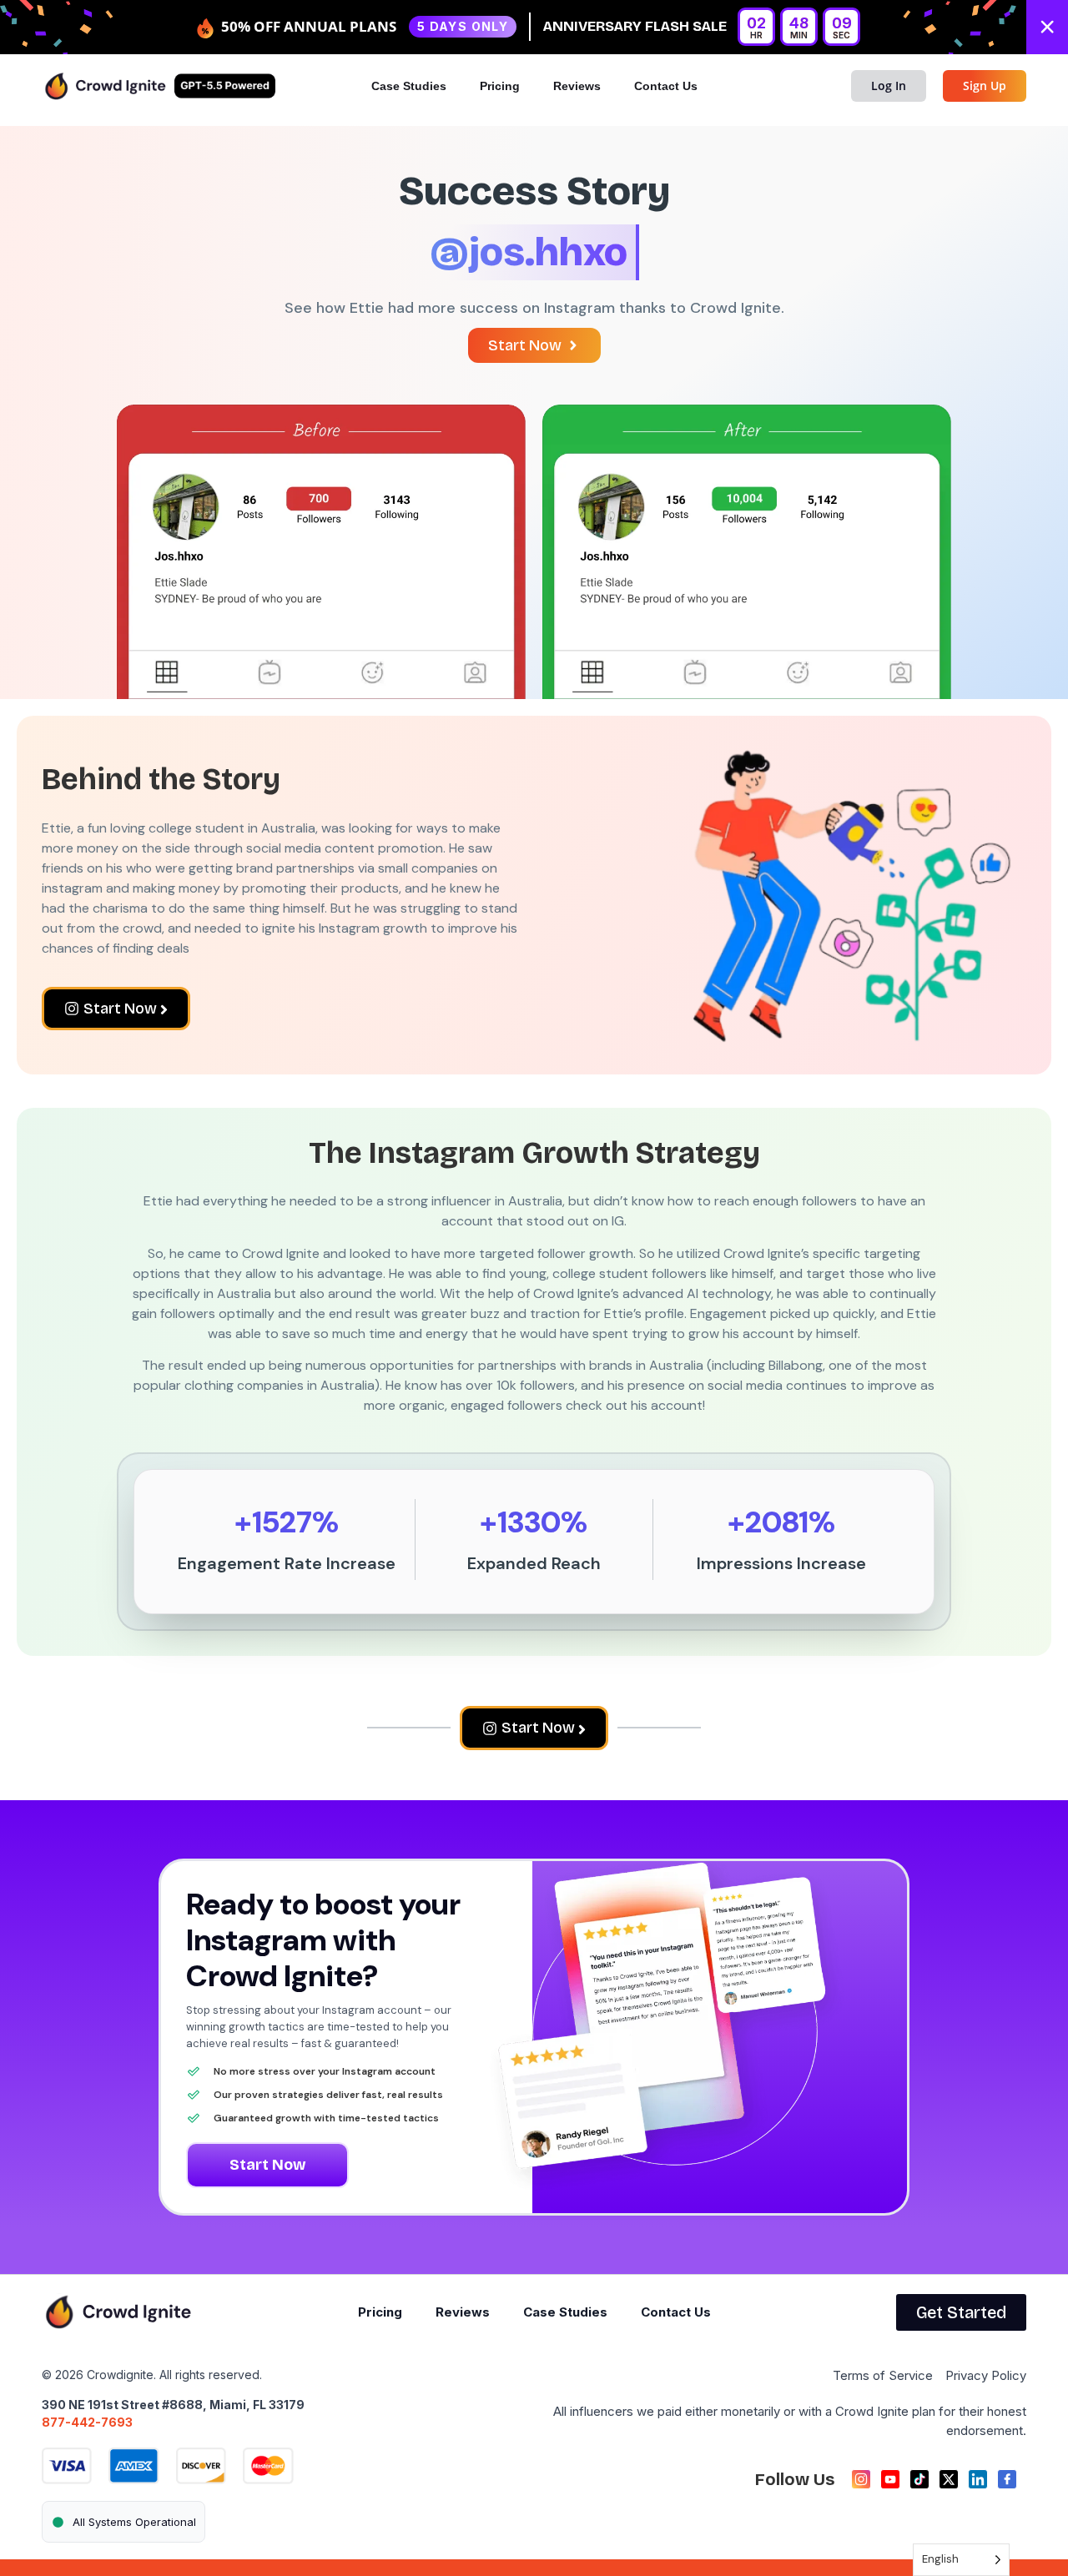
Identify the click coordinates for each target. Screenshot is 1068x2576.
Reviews (577, 86)
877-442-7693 (87, 2422)
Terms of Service (883, 2375)
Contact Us (666, 86)
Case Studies (409, 86)
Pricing (500, 86)
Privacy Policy (986, 2375)
